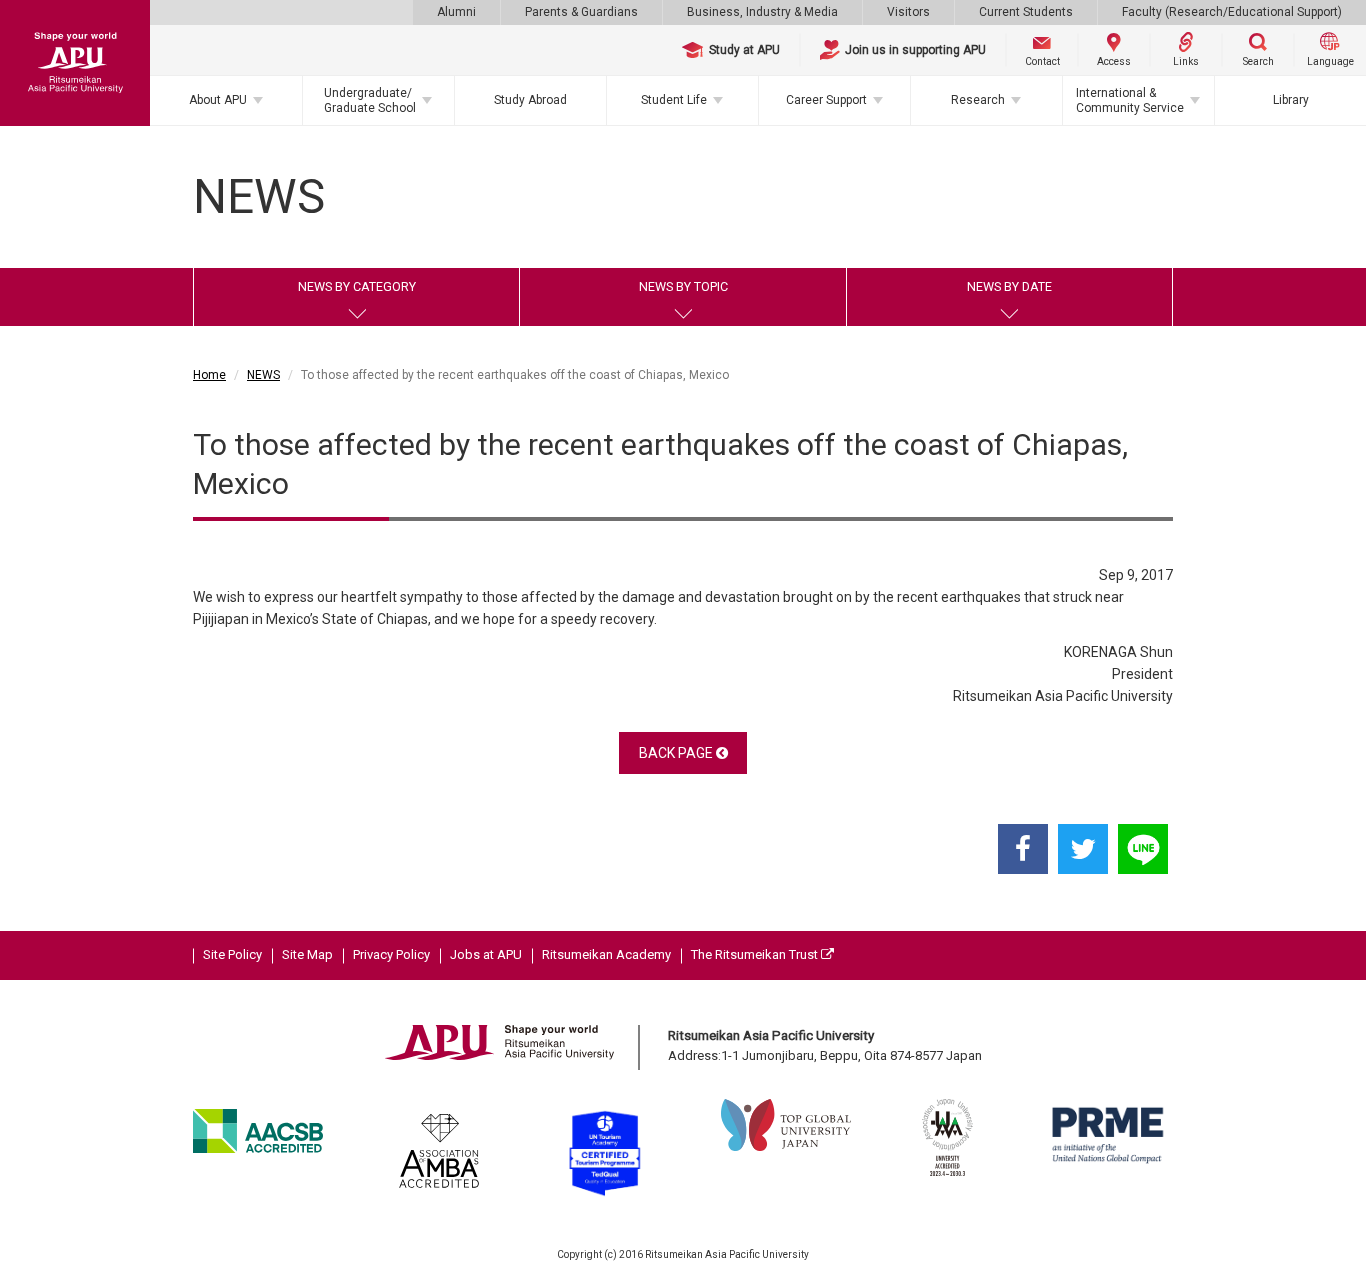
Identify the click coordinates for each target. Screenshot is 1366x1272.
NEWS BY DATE (1009, 286)
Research (978, 100)
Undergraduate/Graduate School (370, 100)
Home (209, 375)
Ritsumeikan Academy (606, 954)
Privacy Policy (391, 954)
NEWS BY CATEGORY (357, 286)
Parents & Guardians (581, 12)
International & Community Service (1130, 100)
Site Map (307, 954)
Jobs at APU (486, 954)
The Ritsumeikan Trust (756, 954)
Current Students (1026, 12)
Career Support (826, 100)
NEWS (263, 375)
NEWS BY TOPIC (683, 286)
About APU (218, 100)
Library (1291, 100)
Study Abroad (530, 100)
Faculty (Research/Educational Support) (1232, 12)
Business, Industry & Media (762, 12)
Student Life (674, 100)
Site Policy (232, 954)
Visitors (908, 12)
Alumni (456, 12)
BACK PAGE (677, 753)
